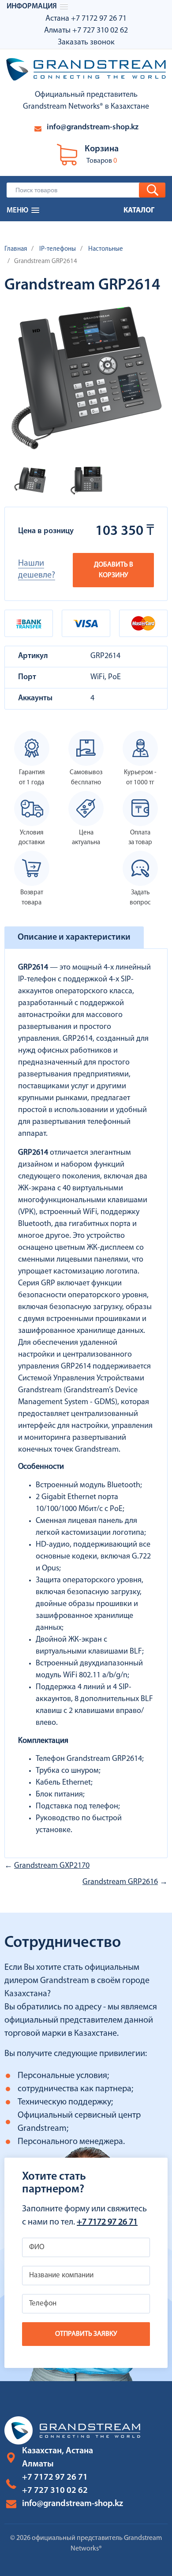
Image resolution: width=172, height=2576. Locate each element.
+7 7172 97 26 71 (99, 19)
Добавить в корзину (114, 570)
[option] (30, 480)
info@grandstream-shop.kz (93, 128)
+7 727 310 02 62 (100, 31)
